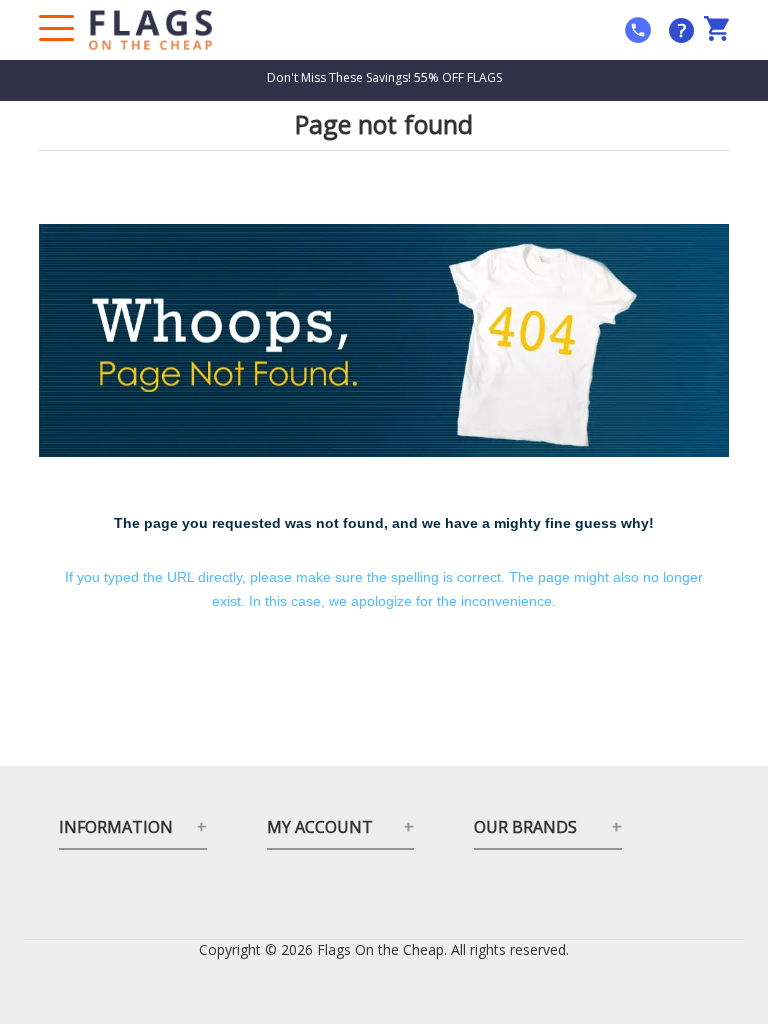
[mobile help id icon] (638, 30)
